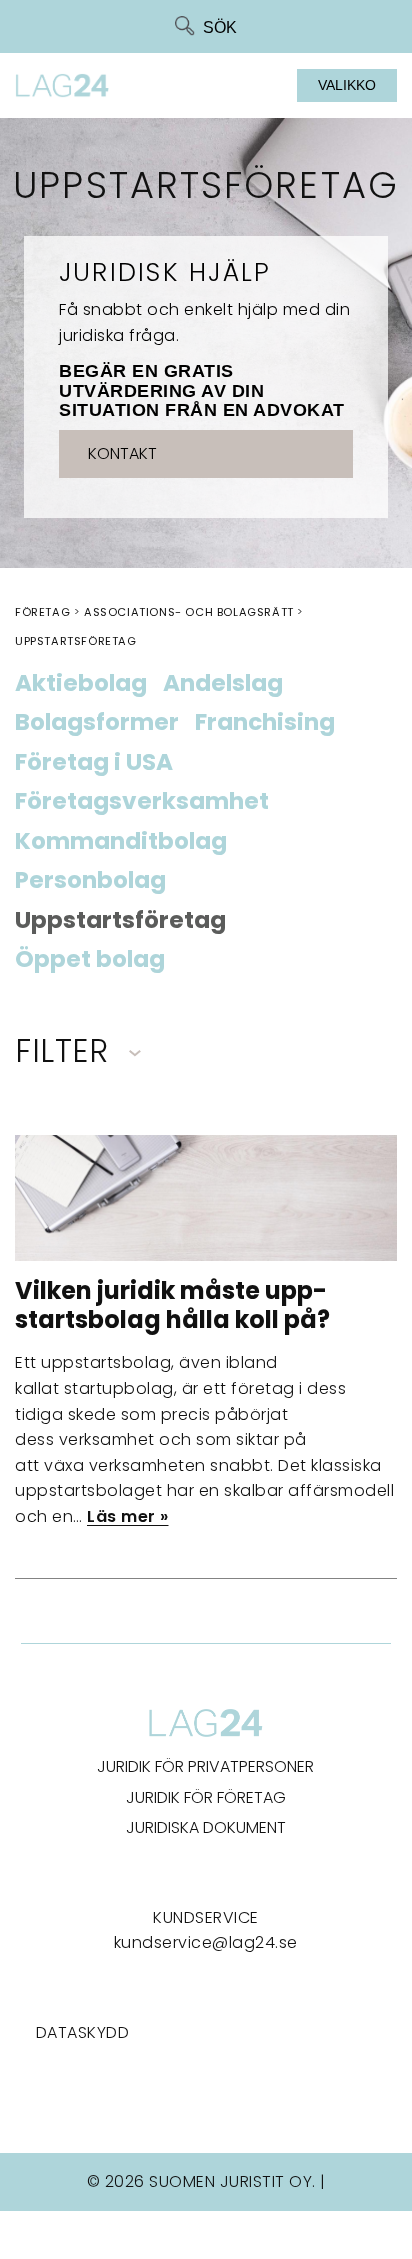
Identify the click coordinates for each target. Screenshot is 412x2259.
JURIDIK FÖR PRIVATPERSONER (205, 1766)
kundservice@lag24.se (206, 1942)
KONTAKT (122, 453)
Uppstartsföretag (120, 921)
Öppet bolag (90, 960)
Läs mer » (128, 1516)
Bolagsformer (97, 723)
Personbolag (90, 881)
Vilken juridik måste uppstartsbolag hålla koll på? (172, 1305)
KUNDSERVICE (206, 1917)
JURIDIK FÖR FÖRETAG (206, 1797)
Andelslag (223, 684)
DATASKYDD (83, 2032)
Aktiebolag (81, 684)
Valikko (347, 85)
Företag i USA (94, 763)
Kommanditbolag (121, 842)
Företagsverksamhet (142, 802)
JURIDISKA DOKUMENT (206, 1827)
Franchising (265, 723)
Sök (220, 27)
